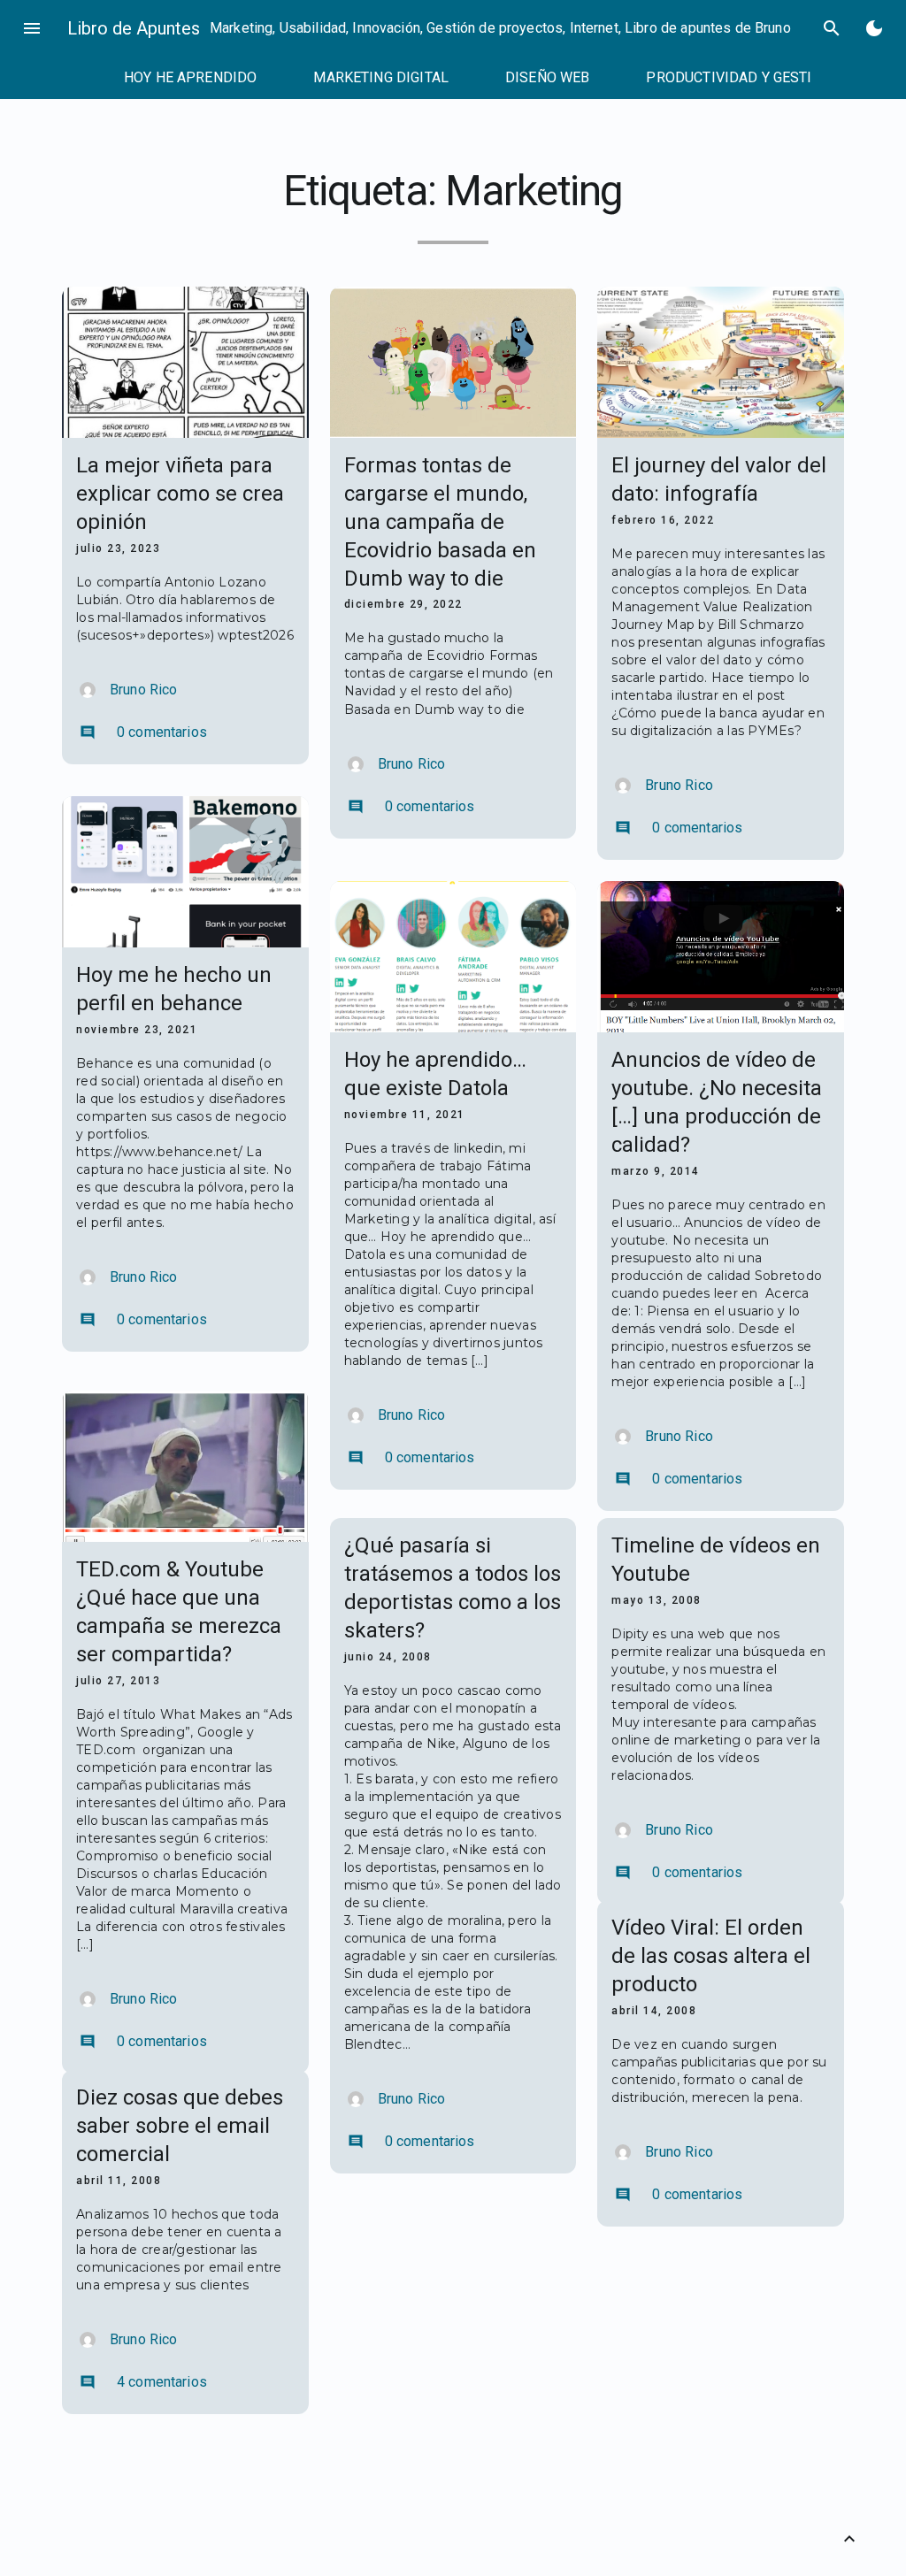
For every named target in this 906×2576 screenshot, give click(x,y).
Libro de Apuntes (134, 28)
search (832, 28)
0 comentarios (143, 732)
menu (32, 28)
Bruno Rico (144, 690)
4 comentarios (143, 2382)
